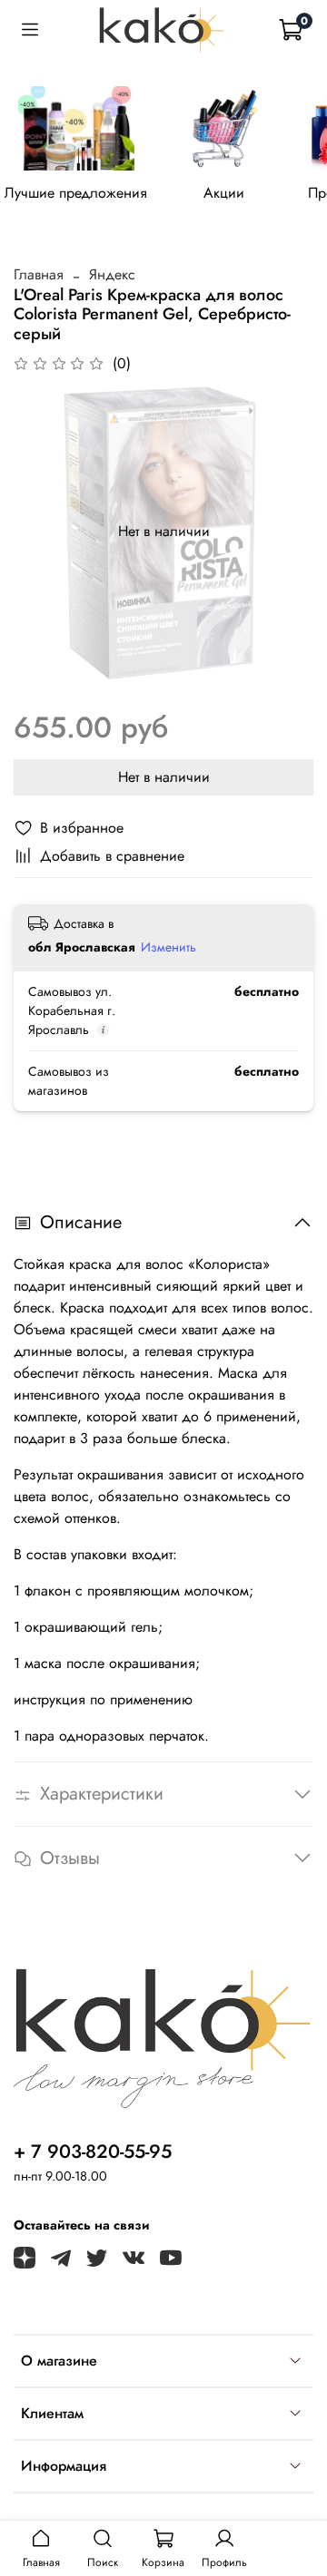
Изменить (168, 947)
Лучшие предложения (76, 192)
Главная (39, 274)
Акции (224, 192)
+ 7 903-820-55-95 (93, 2152)
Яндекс (112, 274)
